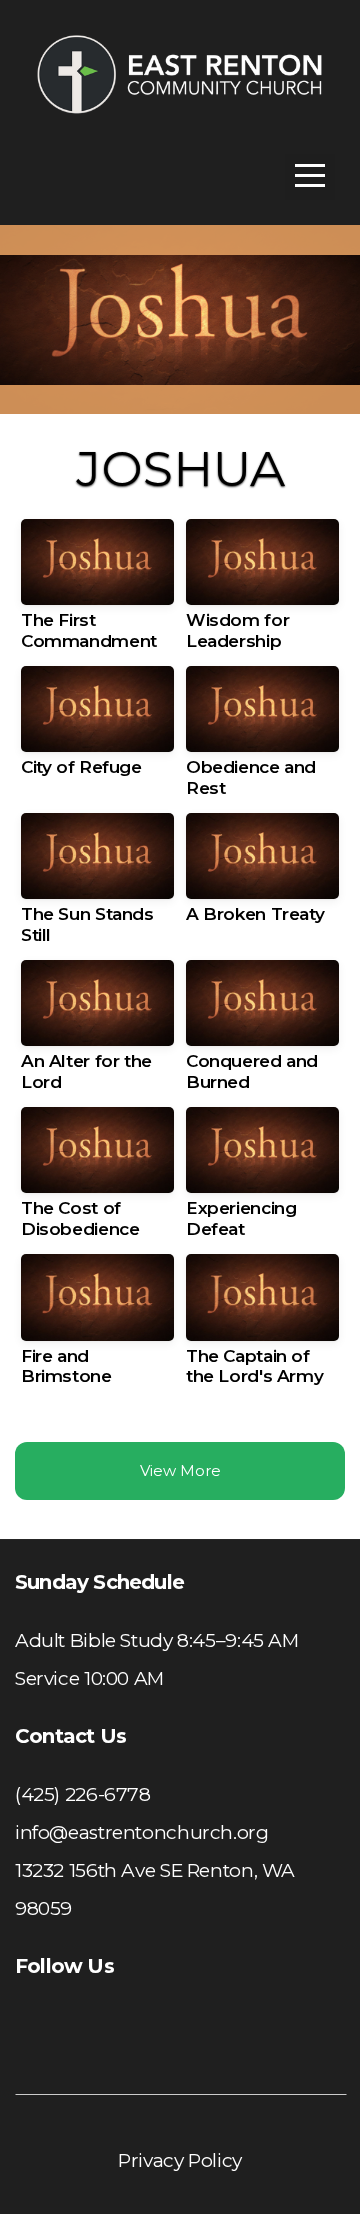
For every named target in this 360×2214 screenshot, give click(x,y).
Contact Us (70, 1736)
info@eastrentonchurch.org (142, 1832)
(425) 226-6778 (83, 1794)
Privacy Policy (180, 2160)
